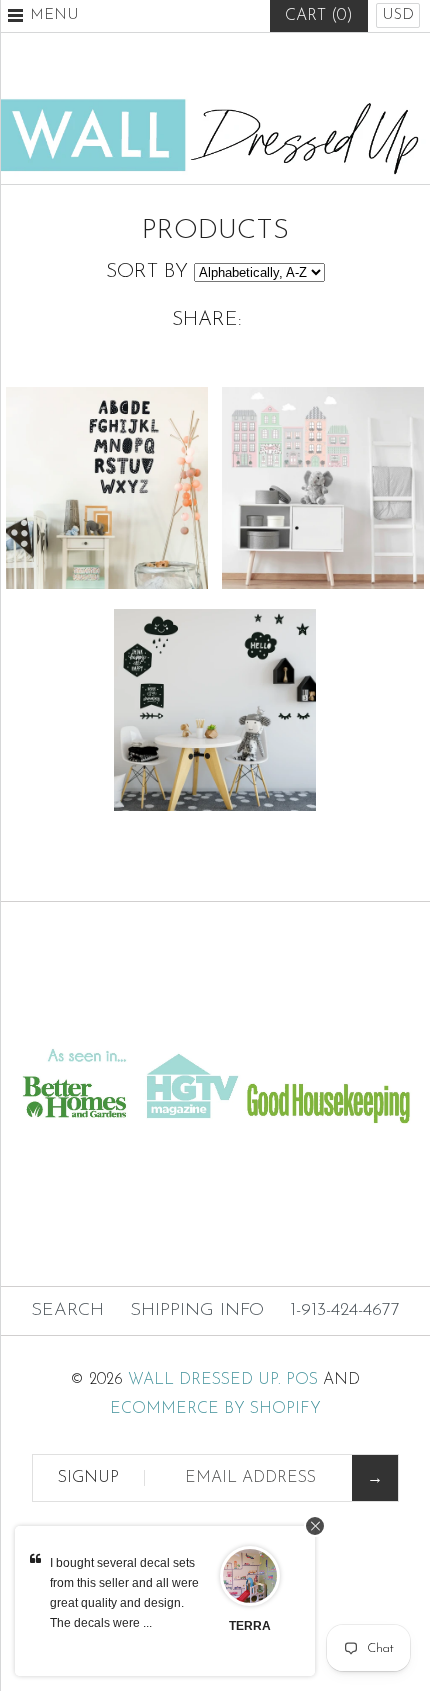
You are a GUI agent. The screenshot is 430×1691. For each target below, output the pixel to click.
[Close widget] (315, 1526)
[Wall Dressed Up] (215, 106)
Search (67, 1311)
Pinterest (215, 65)
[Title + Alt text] (215, 1024)
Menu (54, 15)
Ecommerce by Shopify (215, 1409)
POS (302, 1380)
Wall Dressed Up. (204, 1380)
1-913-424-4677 (345, 1311)
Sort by (147, 272)
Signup (88, 1478)
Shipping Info (197, 1311)
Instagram (264, 65)
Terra (250, 1626)
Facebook (166, 65)
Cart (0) (319, 16)
